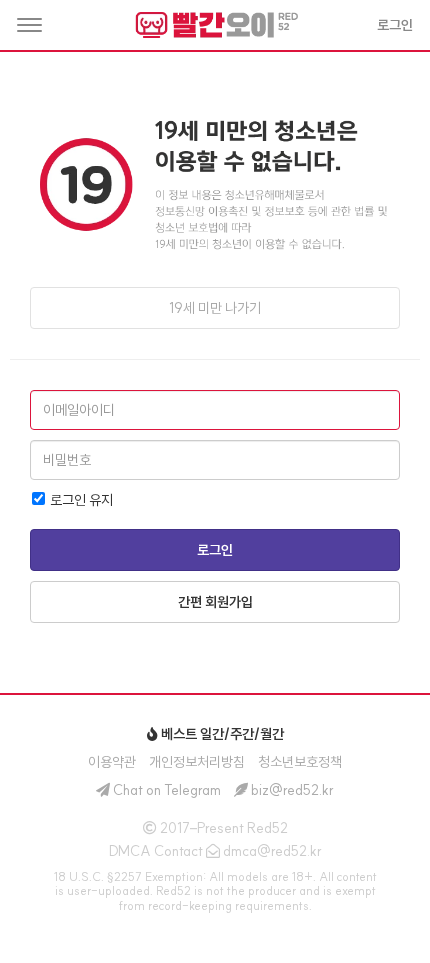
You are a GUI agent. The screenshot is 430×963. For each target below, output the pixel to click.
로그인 (215, 550)
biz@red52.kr (292, 790)
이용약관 (112, 762)
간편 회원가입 (215, 602)
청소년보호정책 (300, 762)
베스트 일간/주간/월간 (221, 734)
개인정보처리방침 (197, 762)
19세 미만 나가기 (215, 308)
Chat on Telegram (167, 790)
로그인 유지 (80, 500)
